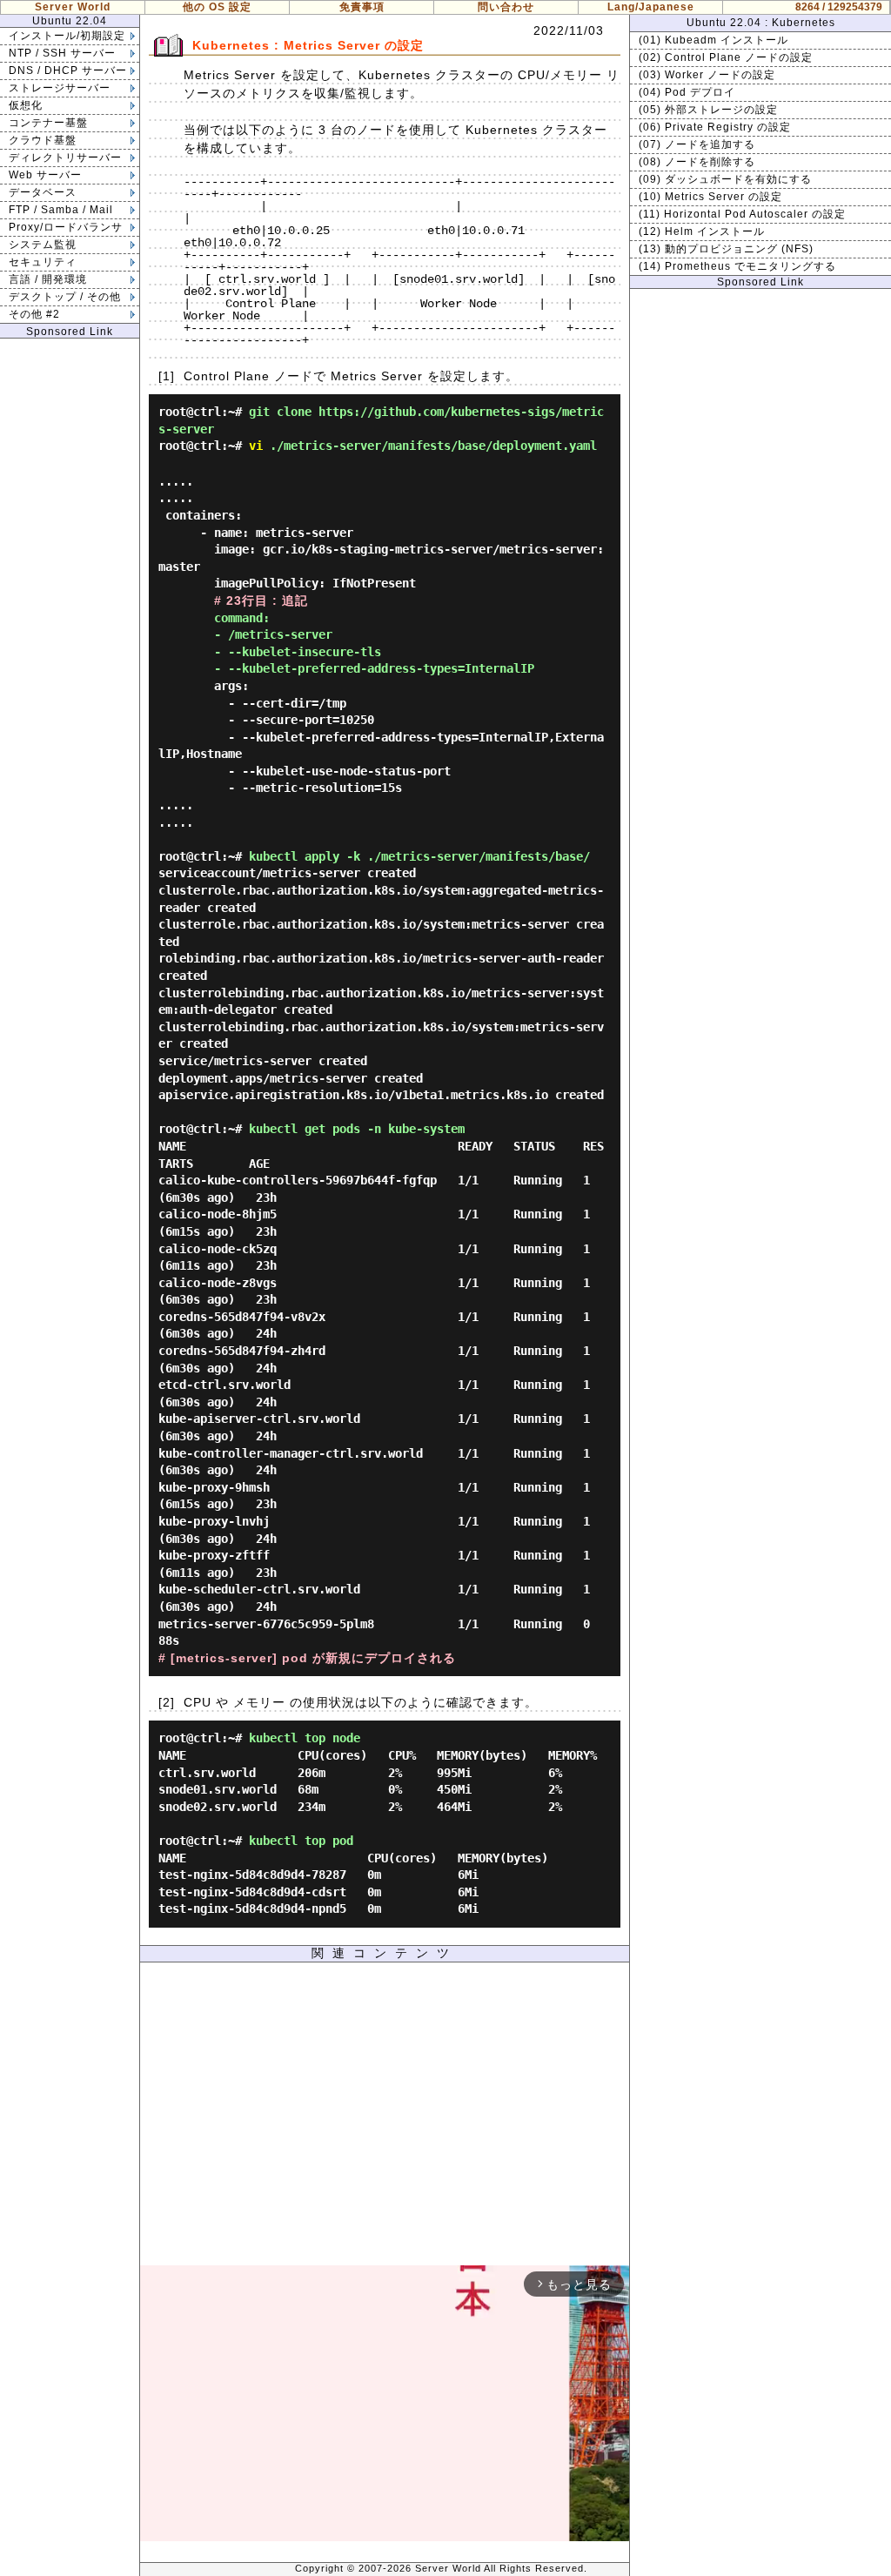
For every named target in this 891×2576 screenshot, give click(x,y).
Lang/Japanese (651, 7)
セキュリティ (43, 262)
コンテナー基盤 (48, 123)
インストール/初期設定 (67, 36)
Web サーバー (45, 175)
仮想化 (26, 105)
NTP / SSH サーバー (62, 53)
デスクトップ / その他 (65, 297)
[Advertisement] (385, 2118)
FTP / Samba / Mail (61, 210)
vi (256, 446)
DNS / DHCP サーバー (68, 70)
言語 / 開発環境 (48, 279)
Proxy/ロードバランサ (66, 227)
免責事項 (362, 7)
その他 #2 (34, 314)
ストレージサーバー (60, 88)
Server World (73, 7)
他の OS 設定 (217, 7)
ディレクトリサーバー (65, 158)
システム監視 (43, 245)
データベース (43, 192)
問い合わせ (506, 7)
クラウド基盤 (43, 140)
